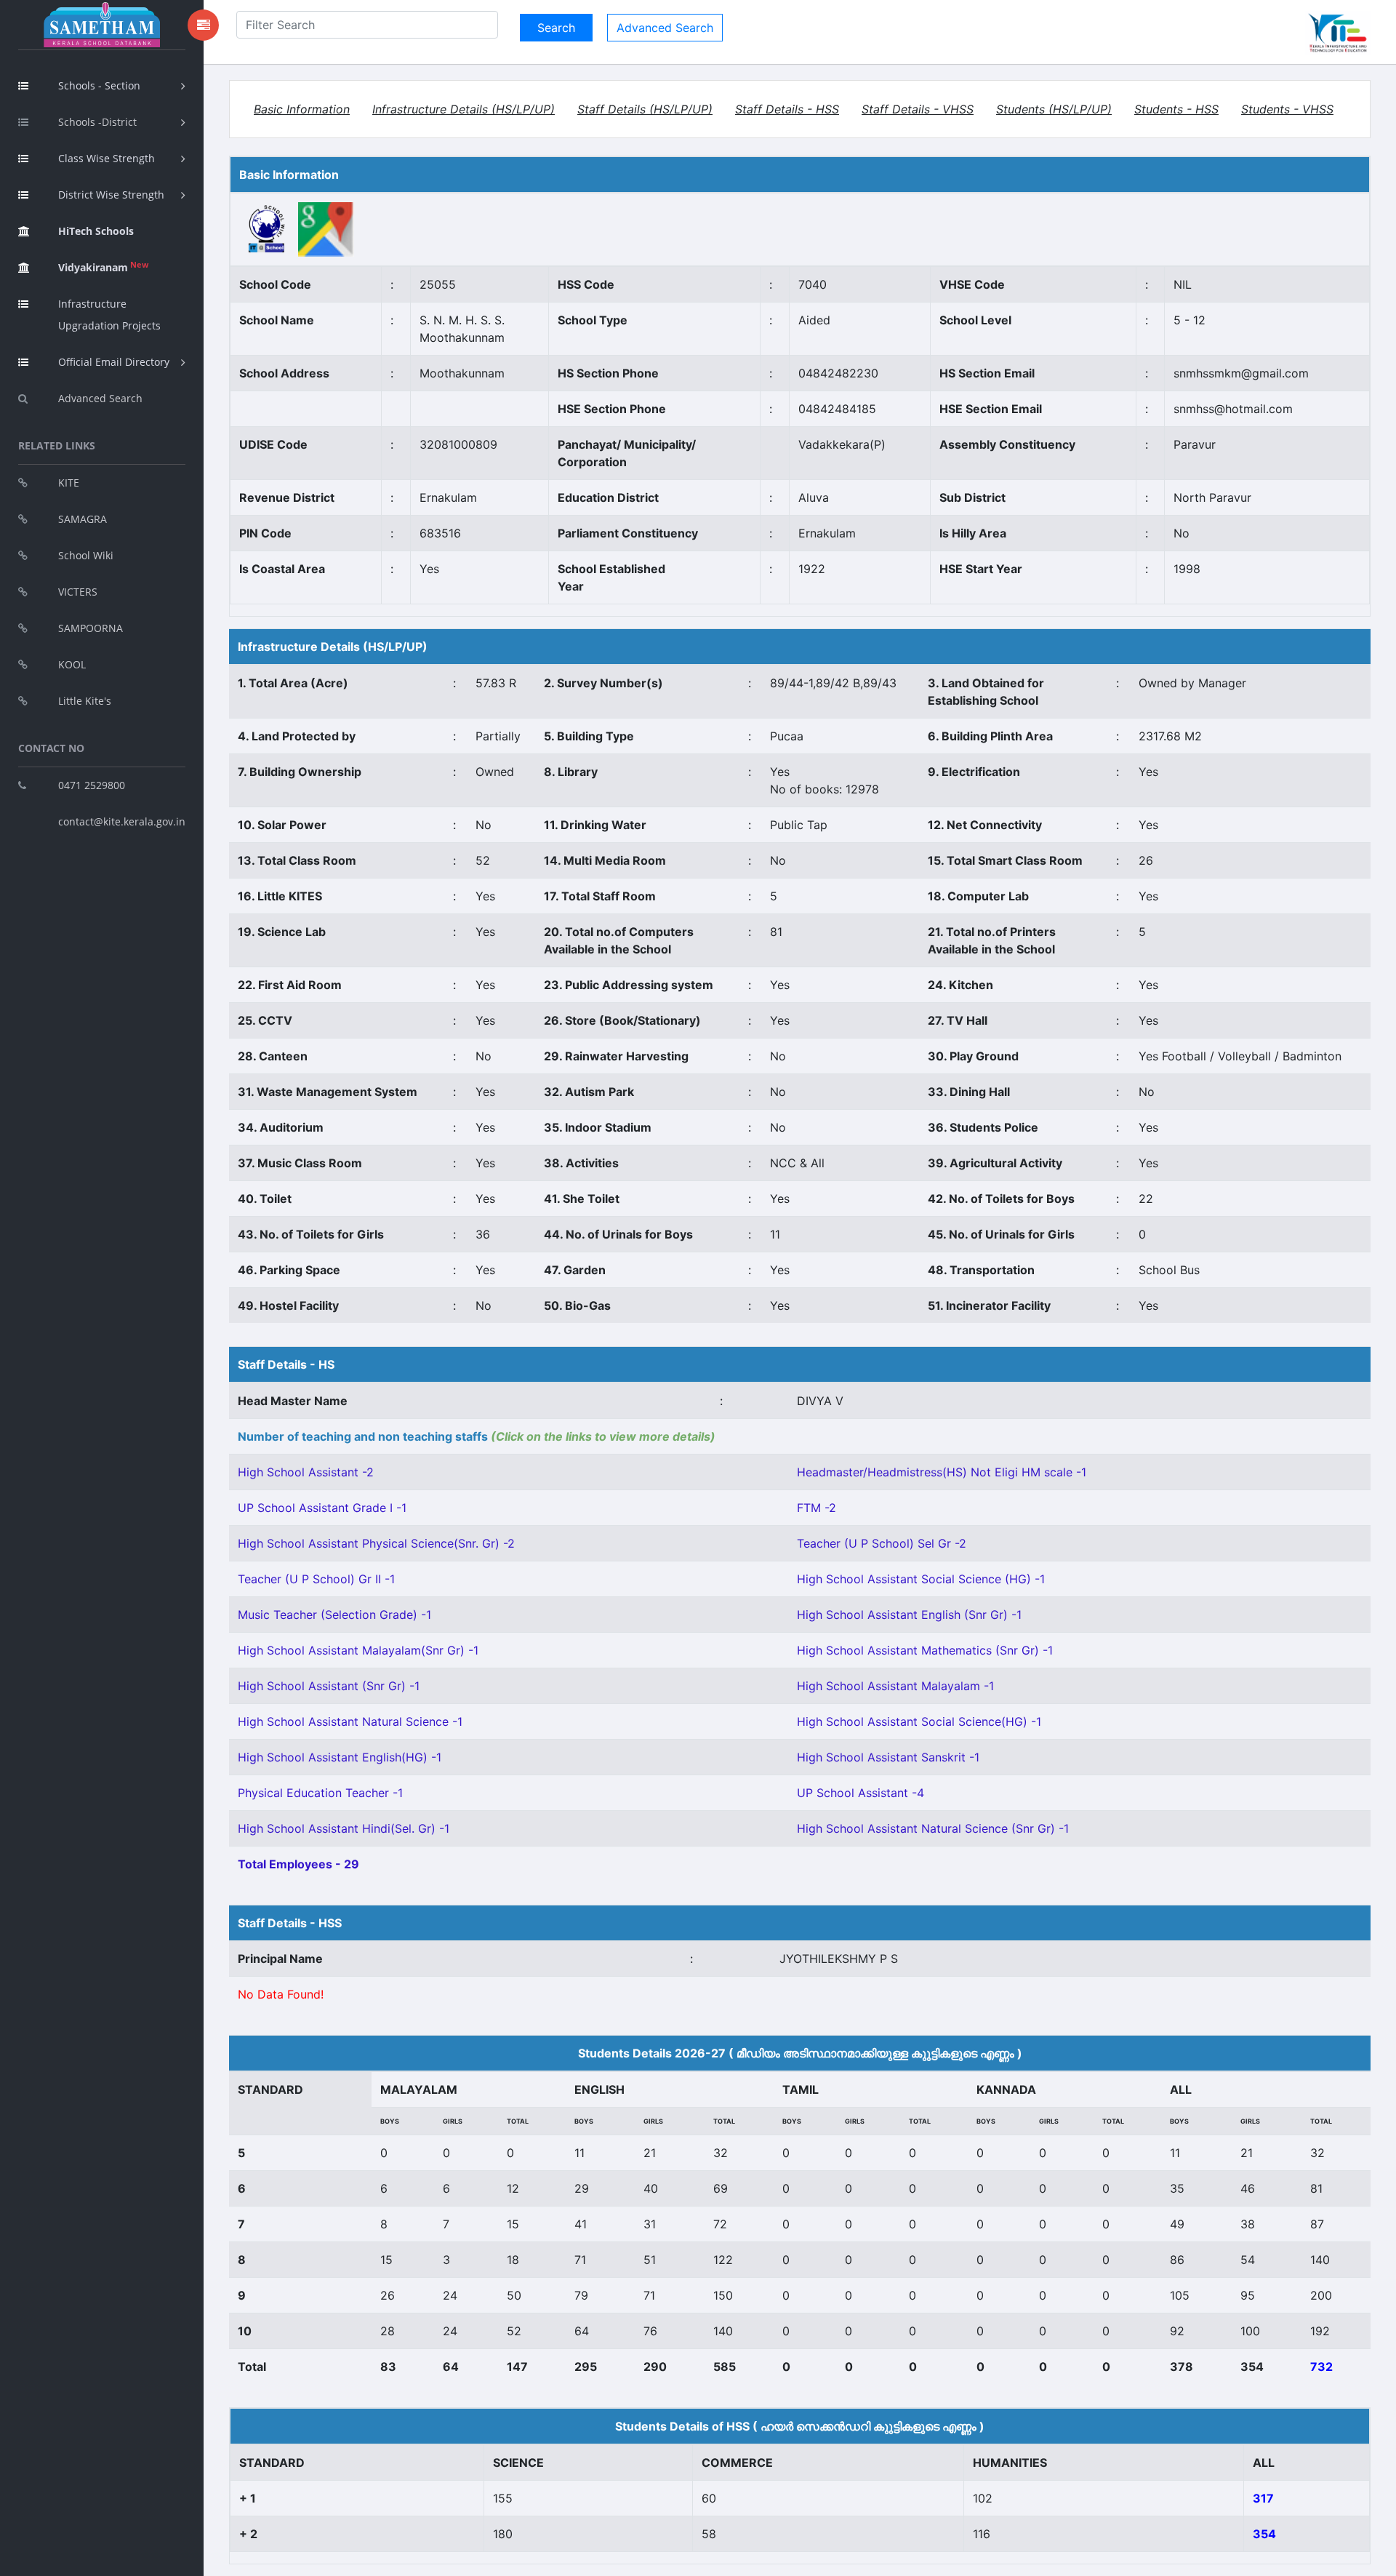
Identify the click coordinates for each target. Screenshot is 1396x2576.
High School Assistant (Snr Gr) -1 (329, 1686)
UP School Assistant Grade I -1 (322, 1508)
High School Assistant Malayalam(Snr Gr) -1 (358, 1650)
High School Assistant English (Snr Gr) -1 (909, 1615)
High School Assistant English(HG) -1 (340, 1757)
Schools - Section (99, 85)
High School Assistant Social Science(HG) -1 (919, 1721)
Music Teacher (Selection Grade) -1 (334, 1615)
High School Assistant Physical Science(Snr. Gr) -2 (376, 1543)
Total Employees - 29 (298, 1864)
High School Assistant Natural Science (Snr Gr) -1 (933, 1828)
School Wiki (86, 555)
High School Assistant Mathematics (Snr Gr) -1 (925, 1650)
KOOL (72, 664)
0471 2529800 (92, 785)
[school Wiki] (267, 228)
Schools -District (97, 122)
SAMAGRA (83, 519)
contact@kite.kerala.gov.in (122, 821)
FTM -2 (817, 1508)
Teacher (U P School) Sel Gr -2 (882, 1543)
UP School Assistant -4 (861, 1793)
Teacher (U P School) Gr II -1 (316, 1579)
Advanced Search (100, 398)
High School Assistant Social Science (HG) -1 (921, 1579)
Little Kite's (85, 701)
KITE (69, 483)
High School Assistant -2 (306, 1472)
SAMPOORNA (91, 628)
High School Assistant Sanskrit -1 (888, 1757)
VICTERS (78, 592)
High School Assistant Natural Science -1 (350, 1721)
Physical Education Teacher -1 (320, 1793)
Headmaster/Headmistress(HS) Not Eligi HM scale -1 (942, 1472)
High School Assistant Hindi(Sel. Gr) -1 (344, 1828)
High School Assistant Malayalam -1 (895, 1686)
